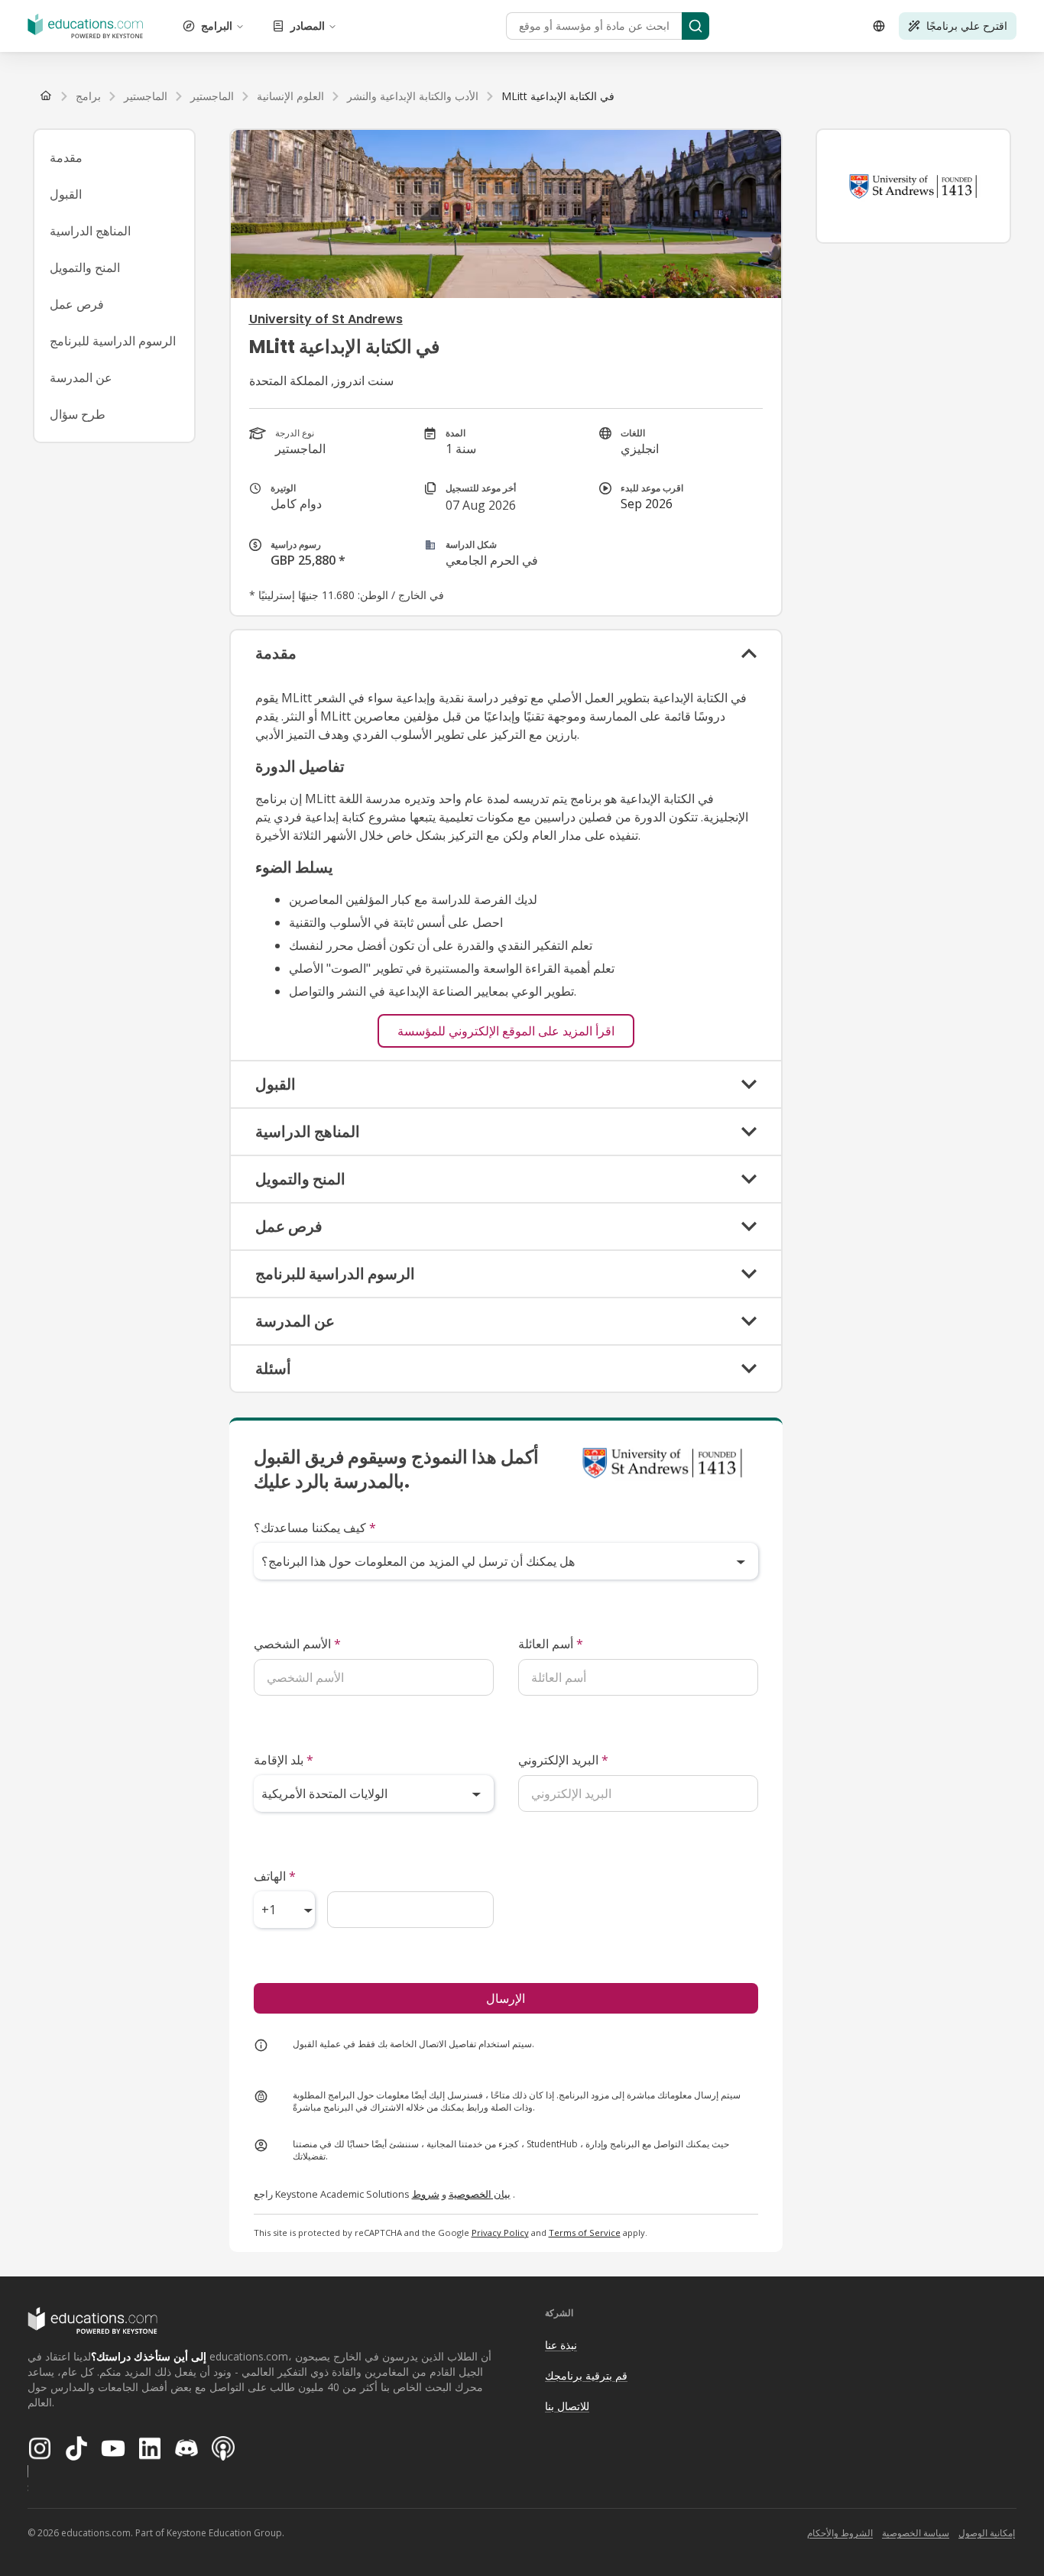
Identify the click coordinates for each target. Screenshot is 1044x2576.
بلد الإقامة (284, 1760)
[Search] (695, 26)
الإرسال (506, 1998)
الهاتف (275, 1876)
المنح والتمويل (85, 267)
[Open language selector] (879, 26)
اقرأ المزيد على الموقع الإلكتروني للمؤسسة (506, 1031)
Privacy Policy (500, 2233)
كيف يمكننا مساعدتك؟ (315, 1528)
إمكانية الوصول (987, 2533)
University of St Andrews (326, 319)
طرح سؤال (78, 414)
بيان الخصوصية (480, 2194)
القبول (66, 194)
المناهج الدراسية (90, 231)
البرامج (217, 26)
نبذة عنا (561, 2345)
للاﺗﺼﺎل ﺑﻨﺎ (567, 2406)
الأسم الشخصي (297, 1644)
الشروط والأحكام (840, 2533)
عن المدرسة (81, 377)
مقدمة (66, 157)
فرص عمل (77, 304)
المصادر (308, 26)
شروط (426, 2194)
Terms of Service (585, 2233)
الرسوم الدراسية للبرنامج (113, 341)
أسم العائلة (551, 1644)
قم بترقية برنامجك (586, 2375)
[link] (558, 96)
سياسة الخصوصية (916, 2533)
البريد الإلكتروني (563, 1760)
